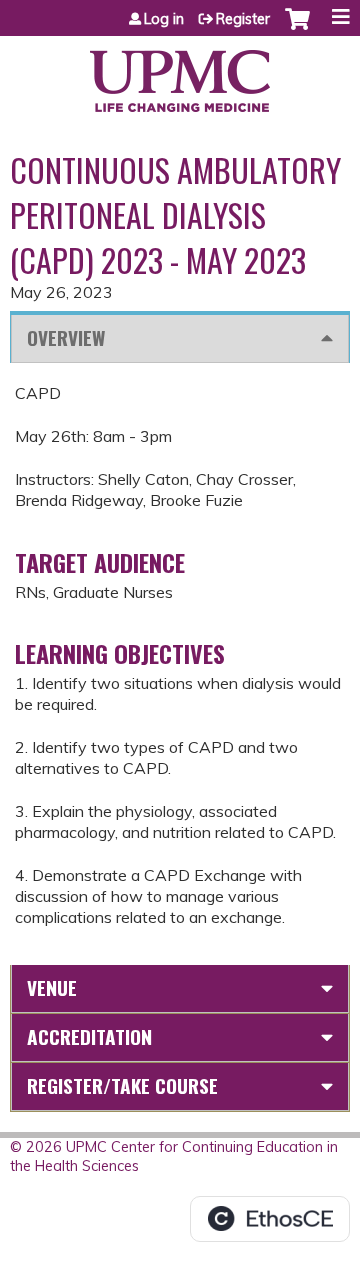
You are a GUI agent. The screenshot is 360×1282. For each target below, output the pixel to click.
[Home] (180, 74)
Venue (52, 987)
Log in (164, 19)
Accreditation (89, 1036)
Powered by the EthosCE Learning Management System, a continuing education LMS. (270, 1219)
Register (243, 19)
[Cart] (297, 29)
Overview (66, 337)
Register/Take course (122, 1085)
